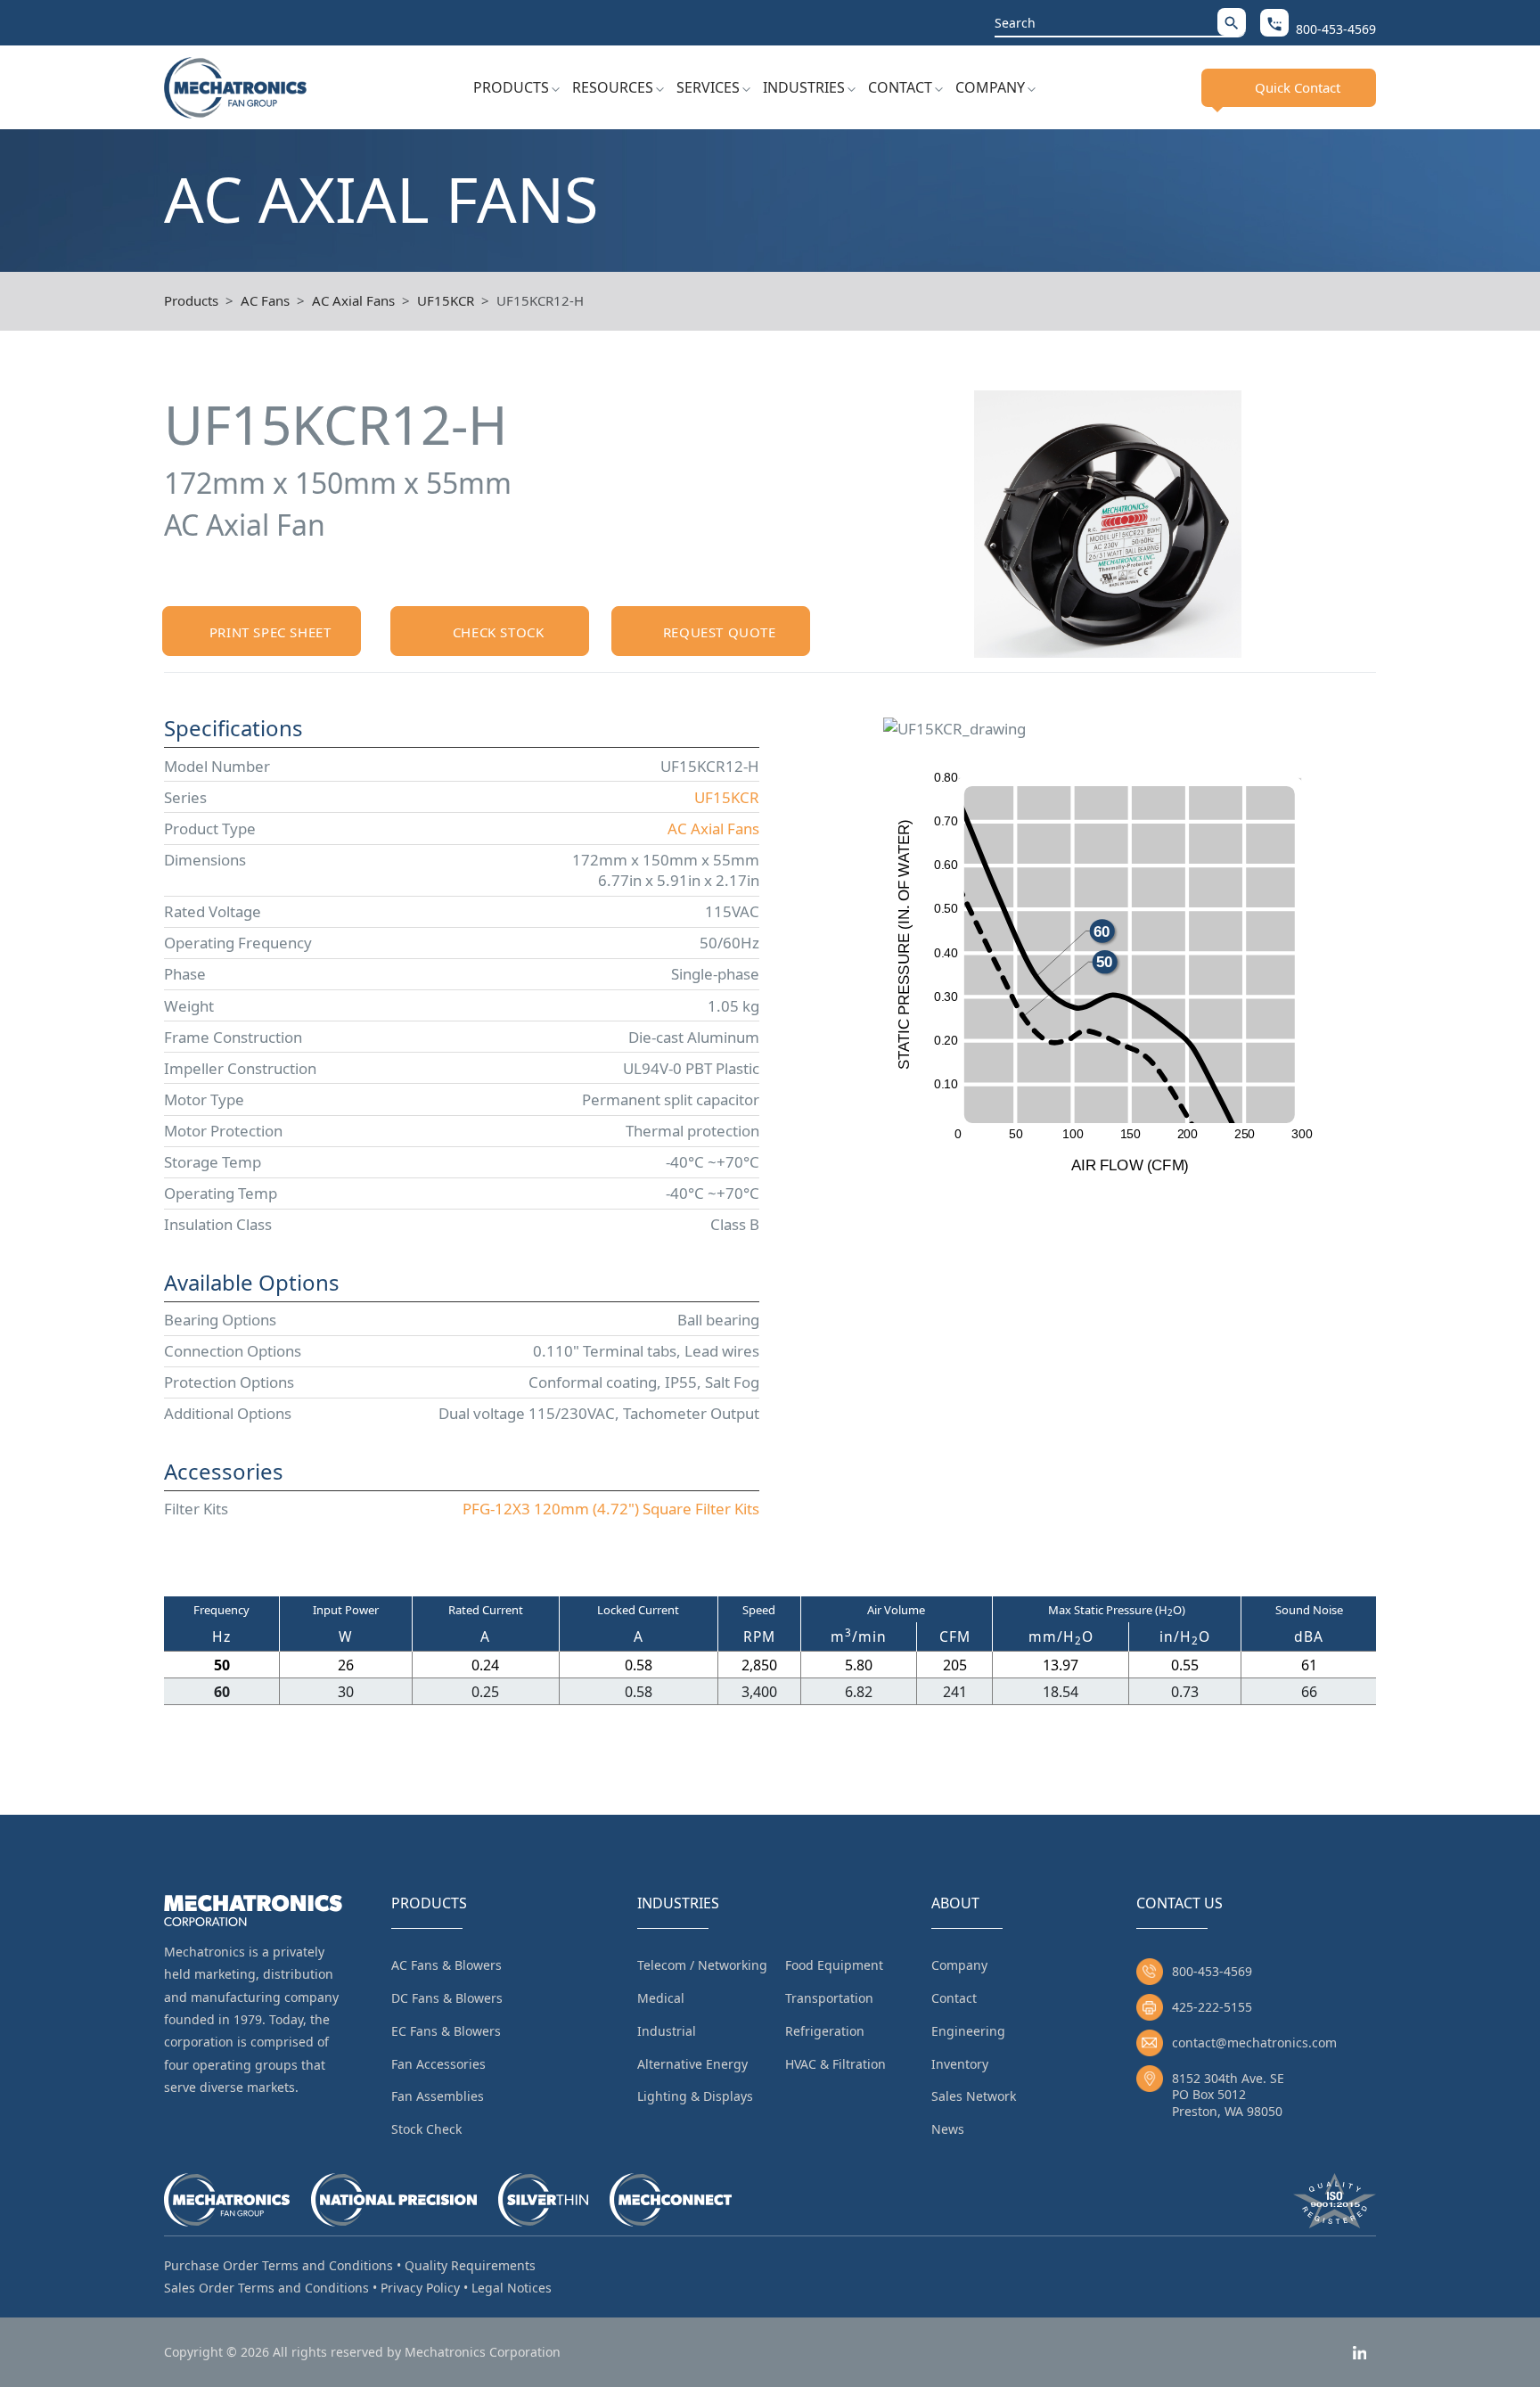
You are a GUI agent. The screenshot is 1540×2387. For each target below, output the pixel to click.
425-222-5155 (1212, 2007)
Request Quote (720, 632)
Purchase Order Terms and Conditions (279, 2265)
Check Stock (499, 632)
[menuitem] (516, 87)
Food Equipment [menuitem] (834, 1965)
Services (708, 87)
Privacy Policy (420, 2288)
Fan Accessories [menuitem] (438, 2064)
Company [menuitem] (959, 1965)
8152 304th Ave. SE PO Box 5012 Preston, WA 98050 (1228, 2094)
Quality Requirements (470, 2265)
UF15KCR (446, 300)
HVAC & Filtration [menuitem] (836, 2064)
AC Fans (265, 300)
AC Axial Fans (353, 300)
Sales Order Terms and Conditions (266, 2288)
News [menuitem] (948, 2129)
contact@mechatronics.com (1254, 2042)
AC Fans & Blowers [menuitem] (446, 1965)
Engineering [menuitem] (968, 2031)
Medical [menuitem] (661, 1998)
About (955, 1903)
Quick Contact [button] (1298, 87)
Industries (804, 87)
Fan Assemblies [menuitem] (438, 2096)
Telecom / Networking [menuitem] (702, 1965)
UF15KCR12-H (540, 300)
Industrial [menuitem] (667, 2031)
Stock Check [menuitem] (426, 2129)
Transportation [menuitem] (829, 1998)
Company (990, 87)
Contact (900, 87)
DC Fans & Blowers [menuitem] (447, 1998)
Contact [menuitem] (954, 1998)
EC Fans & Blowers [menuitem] (446, 2031)
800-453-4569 (1212, 1971)
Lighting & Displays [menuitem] (695, 2096)
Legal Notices (512, 2288)
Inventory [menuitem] (960, 2064)
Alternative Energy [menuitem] (692, 2064)
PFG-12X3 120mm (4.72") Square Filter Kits (611, 1509)
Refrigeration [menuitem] (825, 2031)
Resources (613, 87)
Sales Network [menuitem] (974, 2096)
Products (511, 87)
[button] (1232, 22)
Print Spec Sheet (270, 632)
